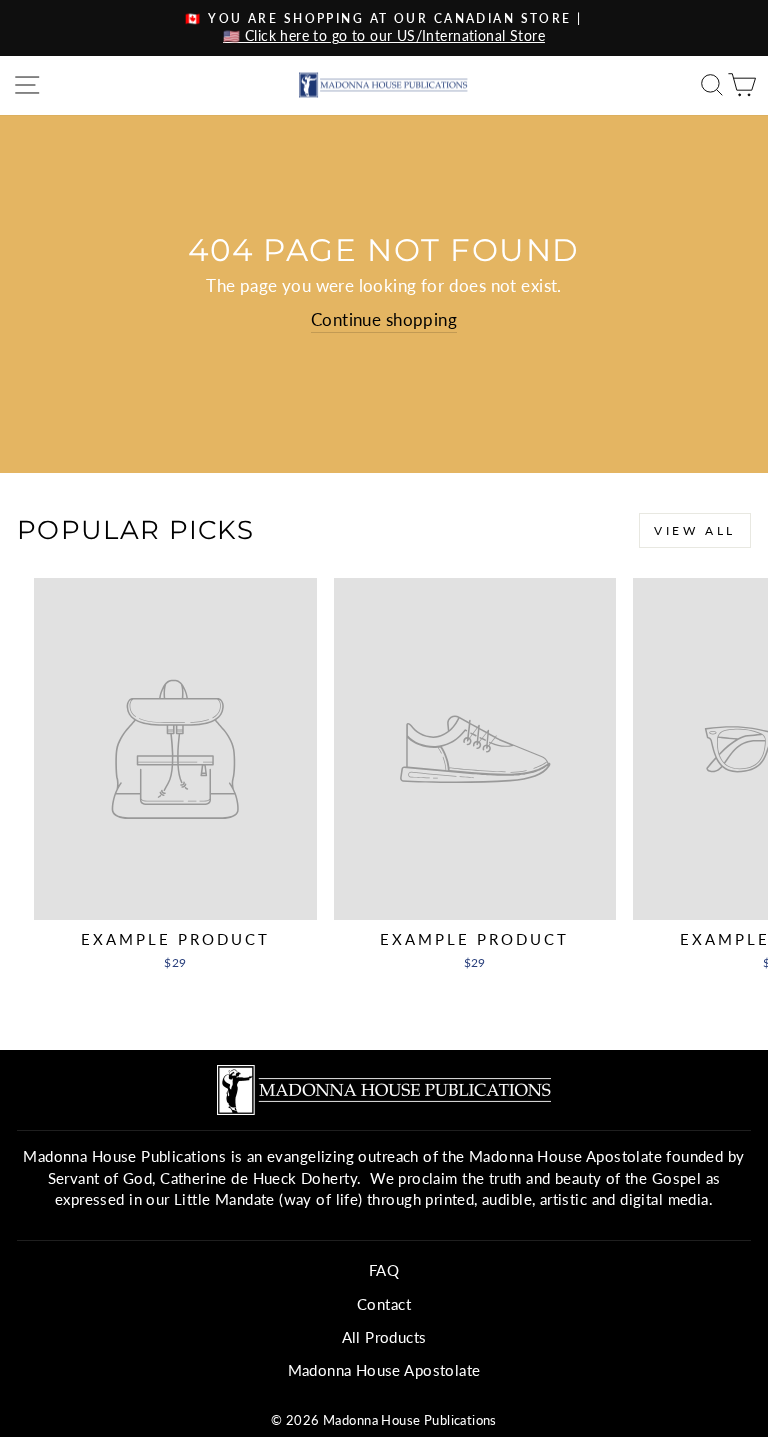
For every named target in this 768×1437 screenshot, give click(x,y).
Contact (384, 1304)
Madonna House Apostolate (384, 1370)
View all (695, 530)
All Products (384, 1337)
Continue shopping (384, 320)
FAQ (384, 1270)
